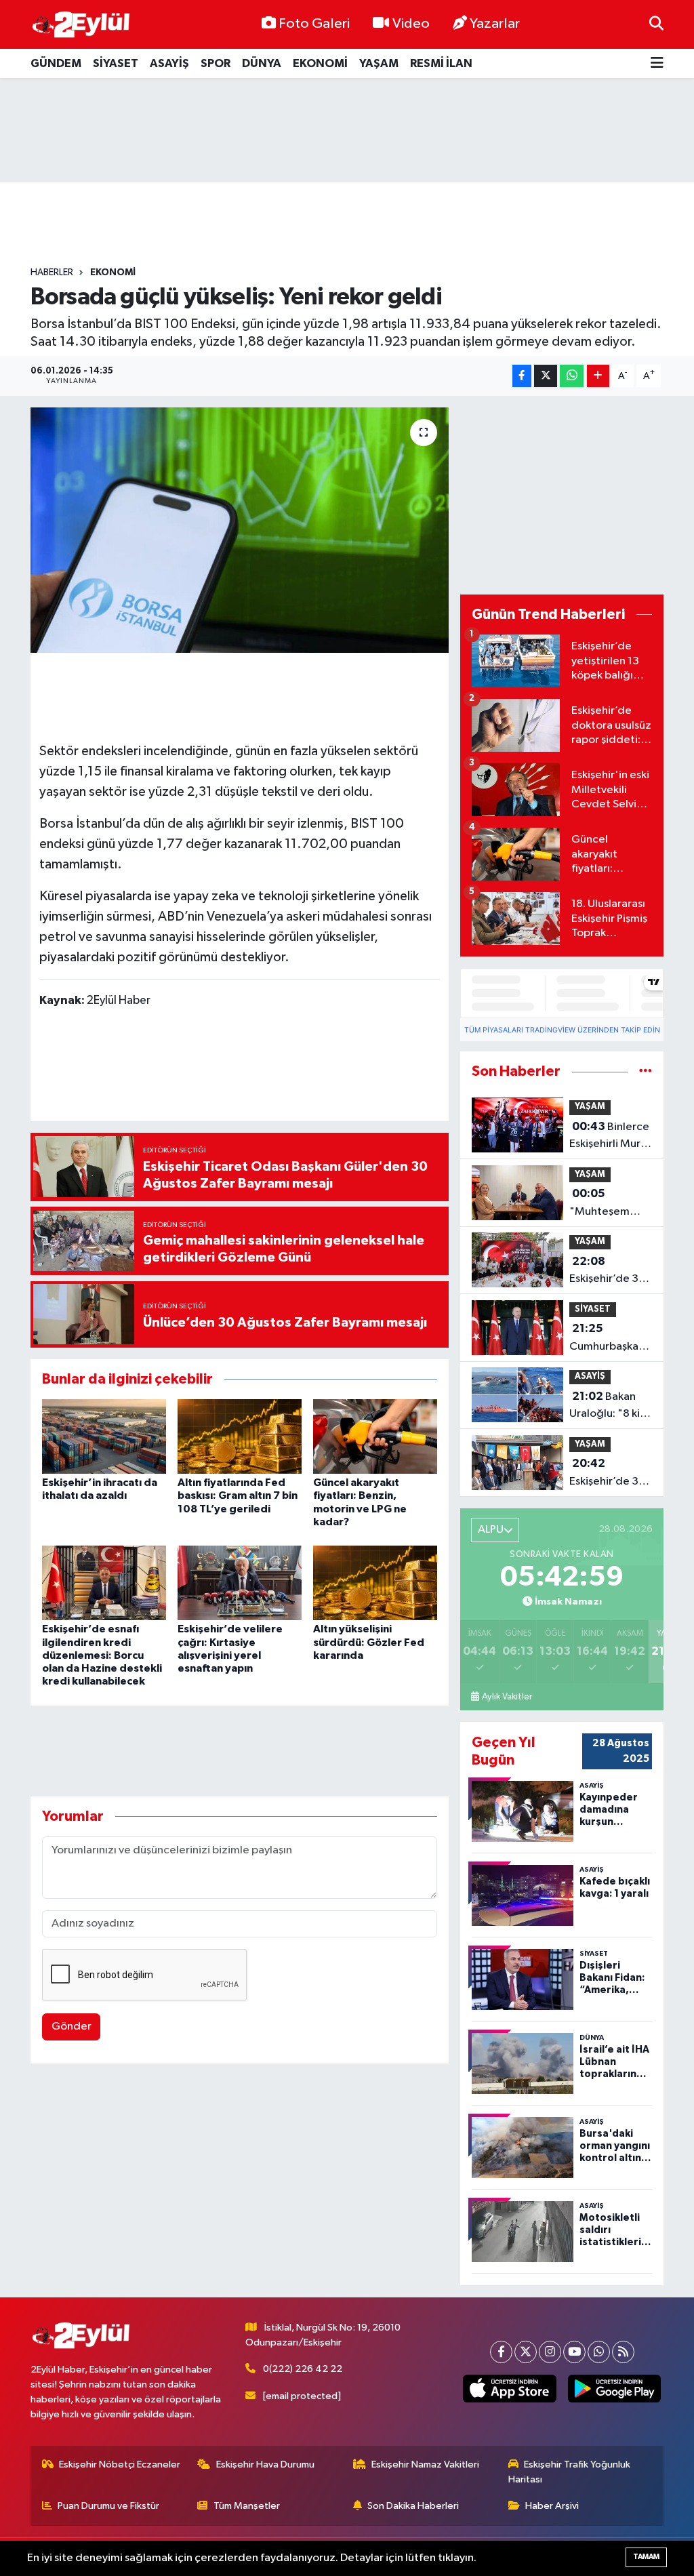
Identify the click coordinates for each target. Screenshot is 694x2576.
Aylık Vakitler (507, 1697)
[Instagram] (550, 2352)
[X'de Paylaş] (546, 376)
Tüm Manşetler (247, 2506)
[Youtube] (574, 2352)
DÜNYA (262, 63)
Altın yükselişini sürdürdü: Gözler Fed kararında (369, 1642)
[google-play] (614, 2389)
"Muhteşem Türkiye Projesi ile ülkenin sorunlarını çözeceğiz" (605, 1204)
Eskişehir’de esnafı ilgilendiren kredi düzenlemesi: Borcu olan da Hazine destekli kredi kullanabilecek (102, 1655)
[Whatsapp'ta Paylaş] (572, 376)
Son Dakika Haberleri (413, 2506)
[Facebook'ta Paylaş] (522, 376)
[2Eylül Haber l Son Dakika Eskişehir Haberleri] (81, 25)
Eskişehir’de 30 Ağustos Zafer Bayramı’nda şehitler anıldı (608, 1474)
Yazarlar (495, 24)
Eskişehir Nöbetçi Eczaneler (120, 2464)
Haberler (52, 273)
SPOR (216, 63)
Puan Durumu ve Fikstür (108, 2506)
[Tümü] (646, 1071)
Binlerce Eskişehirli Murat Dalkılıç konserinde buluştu (610, 1137)
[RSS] (623, 2352)
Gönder (72, 2027)
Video (411, 24)
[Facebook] (501, 2352)
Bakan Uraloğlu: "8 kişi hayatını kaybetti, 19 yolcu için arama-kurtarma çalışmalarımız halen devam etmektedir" (610, 1407)
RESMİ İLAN (441, 63)
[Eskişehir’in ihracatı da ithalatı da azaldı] (104, 1436)
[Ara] (656, 24)
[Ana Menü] (657, 63)
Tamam (646, 2557)
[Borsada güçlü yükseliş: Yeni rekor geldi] (240, 530)
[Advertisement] (347, 130)
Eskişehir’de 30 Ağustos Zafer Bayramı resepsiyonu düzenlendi (608, 1272)
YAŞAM (379, 63)
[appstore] (510, 2389)
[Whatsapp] (599, 2352)
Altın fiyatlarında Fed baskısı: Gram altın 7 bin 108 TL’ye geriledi (238, 1495)
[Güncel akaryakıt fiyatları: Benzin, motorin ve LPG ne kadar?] (375, 1436)
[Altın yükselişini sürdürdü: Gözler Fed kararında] (375, 1583)
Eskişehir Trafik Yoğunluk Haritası (570, 2472)
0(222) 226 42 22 (303, 2369)
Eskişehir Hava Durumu (265, 2464)
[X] (526, 2352)
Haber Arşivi (552, 2506)
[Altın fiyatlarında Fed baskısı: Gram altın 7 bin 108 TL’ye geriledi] (240, 1436)
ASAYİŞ (169, 63)
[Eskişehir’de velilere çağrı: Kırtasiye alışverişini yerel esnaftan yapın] (240, 1583)
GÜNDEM (56, 63)
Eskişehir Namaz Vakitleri (425, 2464)
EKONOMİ (320, 63)
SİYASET (116, 63)
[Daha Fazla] (598, 376)
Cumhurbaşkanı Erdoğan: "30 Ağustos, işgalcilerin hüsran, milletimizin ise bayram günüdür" (608, 1339)
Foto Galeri (314, 24)
